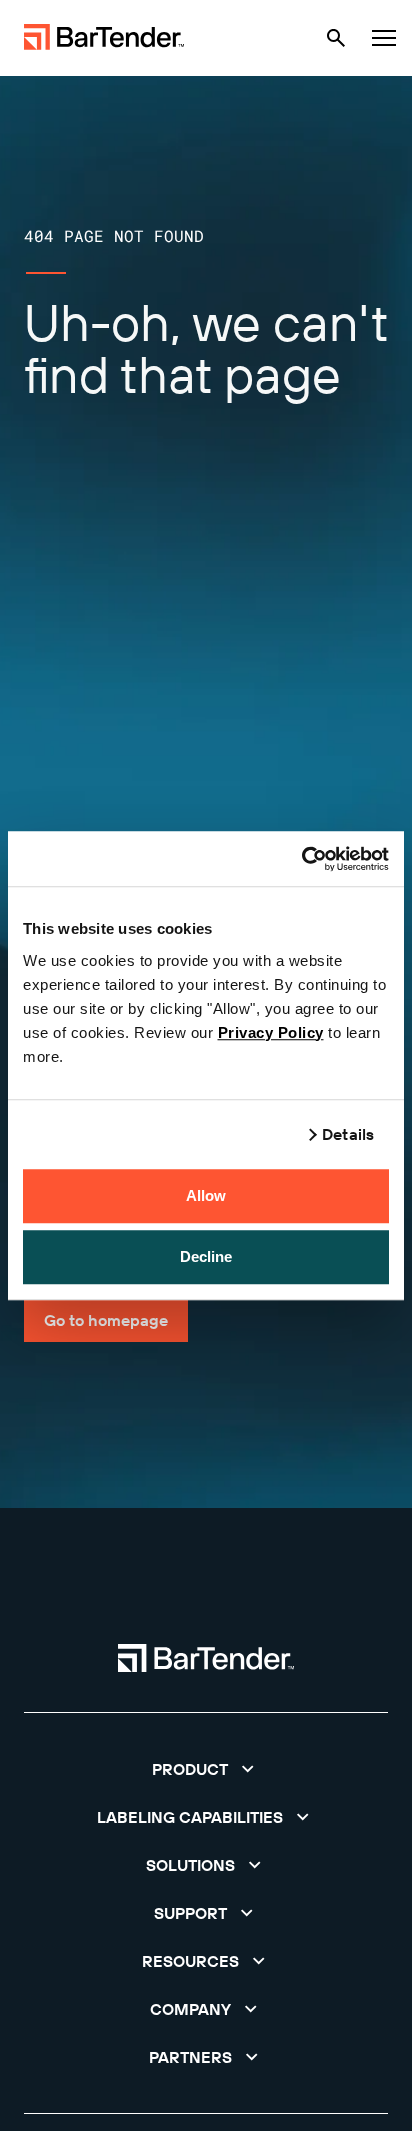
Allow (206, 1195)
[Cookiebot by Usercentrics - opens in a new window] (301, 859)
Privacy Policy (271, 1032)
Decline (206, 1256)
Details (348, 1134)
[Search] (336, 38)
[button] (206, 1769)
